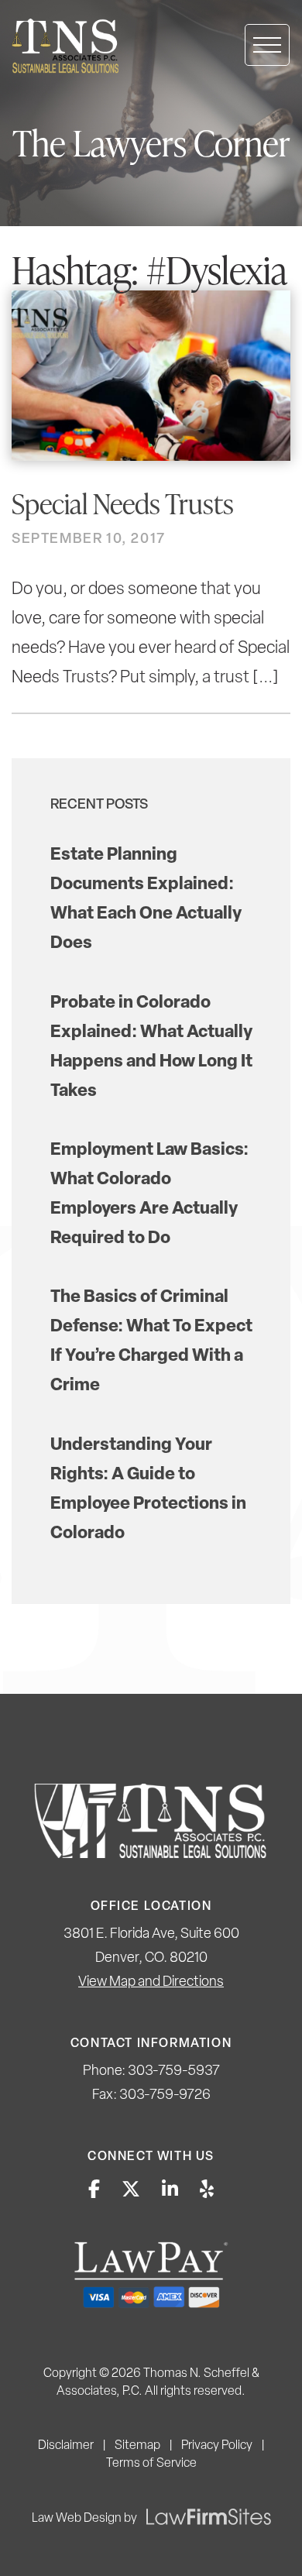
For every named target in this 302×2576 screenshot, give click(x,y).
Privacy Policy (217, 2446)
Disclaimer (66, 2446)
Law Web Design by (84, 2519)
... (266, 678)
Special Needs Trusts (123, 503)
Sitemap (137, 2446)
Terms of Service (151, 2464)
